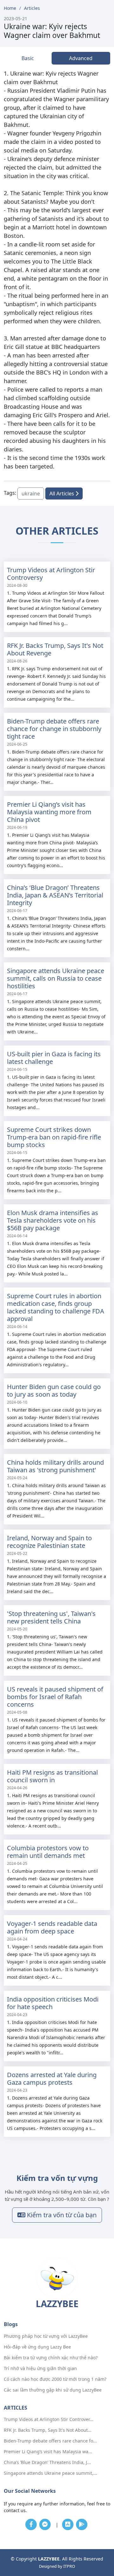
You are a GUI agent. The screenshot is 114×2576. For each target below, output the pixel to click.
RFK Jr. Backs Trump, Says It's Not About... (48, 2430)
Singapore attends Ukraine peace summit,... (51, 2473)
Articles (32, 8)
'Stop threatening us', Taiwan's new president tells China (51, 1617)
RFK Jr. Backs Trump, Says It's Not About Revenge (55, 649)
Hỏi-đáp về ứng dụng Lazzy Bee (37, 2347)
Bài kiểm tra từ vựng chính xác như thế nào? (51, 2358)
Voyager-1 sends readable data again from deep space (52, 1927)
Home (10, 8)
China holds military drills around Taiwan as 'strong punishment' (55, 1466)
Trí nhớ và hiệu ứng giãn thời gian (40, 2368)
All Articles (62, 493)
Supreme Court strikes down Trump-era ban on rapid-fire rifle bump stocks (54, 1137)
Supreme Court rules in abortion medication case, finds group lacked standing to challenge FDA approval (56, 1307)
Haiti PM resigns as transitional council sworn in (52, 1776)
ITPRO (69, 2566)
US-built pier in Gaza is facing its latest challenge (54, 1058)
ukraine (31, 493)
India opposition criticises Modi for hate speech (53, 2003)
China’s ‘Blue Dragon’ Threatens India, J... (47, 2462)
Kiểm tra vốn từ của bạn (61, 2215)
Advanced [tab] (81, 58)
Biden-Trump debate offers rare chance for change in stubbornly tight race (54, 729)
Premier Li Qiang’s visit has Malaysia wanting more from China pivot (49, 812)
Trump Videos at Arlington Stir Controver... (49, 2419)
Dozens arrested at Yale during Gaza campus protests (52, 2079)
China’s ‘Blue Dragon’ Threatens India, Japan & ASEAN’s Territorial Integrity (55, 895)
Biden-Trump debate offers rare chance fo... (50, 2441)
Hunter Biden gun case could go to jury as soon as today (54, 1390)
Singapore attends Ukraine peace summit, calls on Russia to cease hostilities (56, 978)
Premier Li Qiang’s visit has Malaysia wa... (48, 2452)
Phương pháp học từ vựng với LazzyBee (46, 2336)
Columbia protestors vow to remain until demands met (48, 1852)
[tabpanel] (57, 270)
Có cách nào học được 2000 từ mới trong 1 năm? (55, 2379)
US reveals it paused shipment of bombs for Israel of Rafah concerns (55, 1697)
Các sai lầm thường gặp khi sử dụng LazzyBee (53, 2390)
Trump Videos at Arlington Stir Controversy (51, 574)
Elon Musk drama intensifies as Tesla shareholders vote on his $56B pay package (53, 1220)
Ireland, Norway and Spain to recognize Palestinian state (49, 1542)
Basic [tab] (28, 58)
